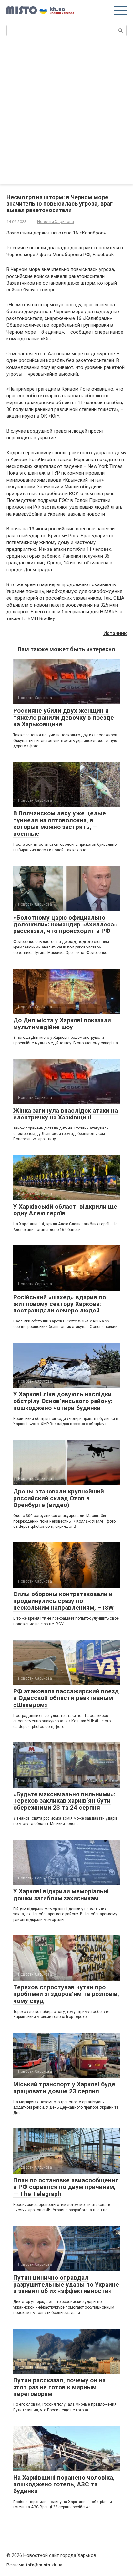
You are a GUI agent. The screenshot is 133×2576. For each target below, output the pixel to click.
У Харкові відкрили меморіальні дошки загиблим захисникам (61, 1895)
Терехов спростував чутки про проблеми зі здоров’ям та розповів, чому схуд (66, 1994)
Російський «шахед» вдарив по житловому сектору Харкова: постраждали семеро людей (60, 1304)
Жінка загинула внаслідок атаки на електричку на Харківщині (66, 1114)
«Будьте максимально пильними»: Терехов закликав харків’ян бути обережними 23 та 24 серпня (64, 1801)
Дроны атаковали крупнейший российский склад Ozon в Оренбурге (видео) (59, 1498)
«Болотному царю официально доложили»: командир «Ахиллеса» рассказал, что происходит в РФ (65, 924)
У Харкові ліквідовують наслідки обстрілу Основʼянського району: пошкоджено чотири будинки (63, 1401)
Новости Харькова (56, 222)
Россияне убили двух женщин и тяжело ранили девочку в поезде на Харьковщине (64, 717)
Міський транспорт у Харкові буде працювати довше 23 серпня (64, 2088)
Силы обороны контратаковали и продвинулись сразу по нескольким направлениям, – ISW (63, 1601)
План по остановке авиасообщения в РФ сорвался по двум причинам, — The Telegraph (66, 2187)
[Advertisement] (66, 114)
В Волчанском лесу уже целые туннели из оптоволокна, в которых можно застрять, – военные (60, 823)
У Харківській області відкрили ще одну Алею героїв (65, 1210)
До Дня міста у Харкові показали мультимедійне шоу (62, 1024)
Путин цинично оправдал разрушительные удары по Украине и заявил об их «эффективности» (66, 2284)
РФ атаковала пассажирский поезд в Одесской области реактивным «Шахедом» (66, 1698)
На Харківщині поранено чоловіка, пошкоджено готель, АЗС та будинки (64, 2484)
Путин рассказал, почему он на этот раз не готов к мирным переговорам (59, 2387)
